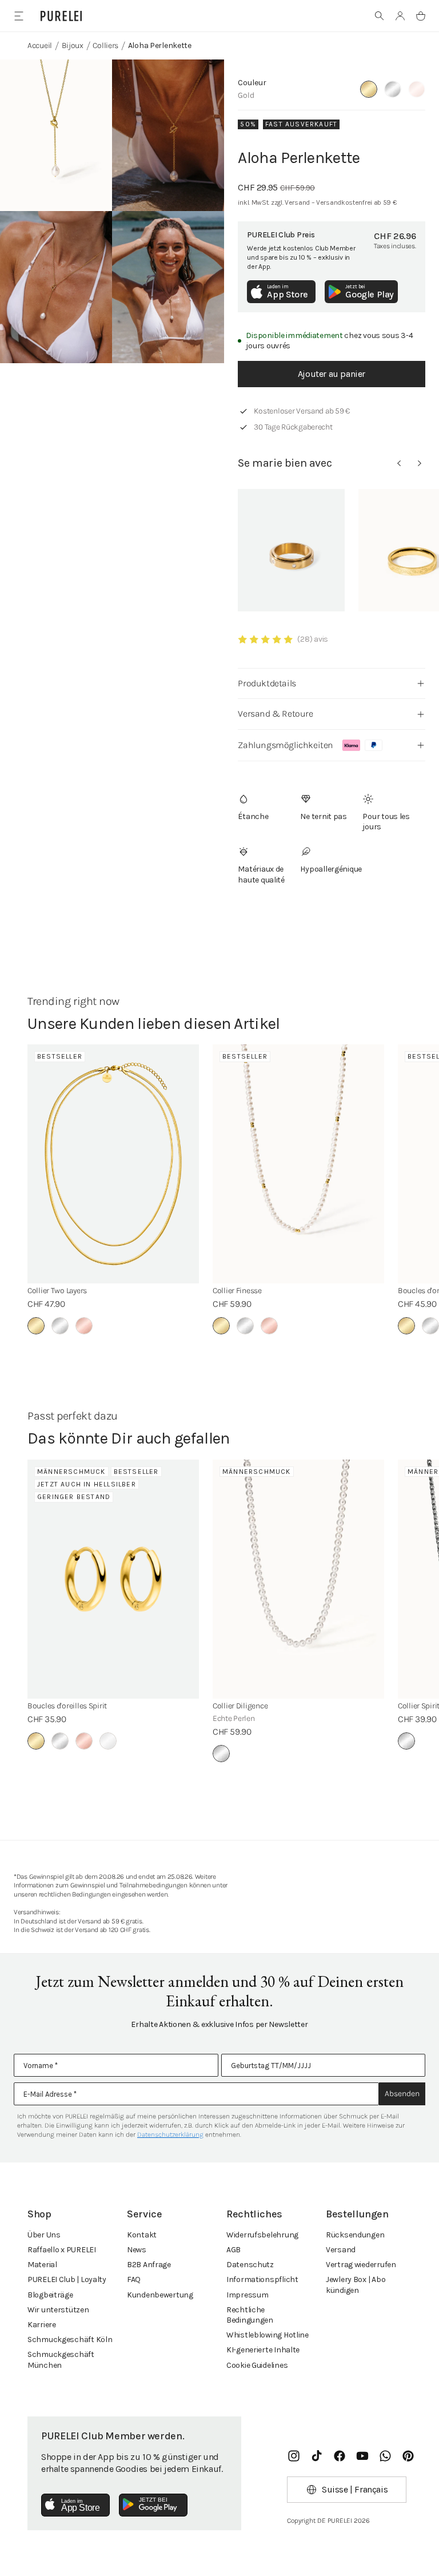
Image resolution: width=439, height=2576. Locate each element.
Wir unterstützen (58, 2310)
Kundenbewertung (160, 2295)
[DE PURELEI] (61, 16)
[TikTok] (317, 2456)
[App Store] (75, 2505)
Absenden (402, 2094)
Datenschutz (250, 2265)
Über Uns (44, 2235)
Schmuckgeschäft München (61, 2360)
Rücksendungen (355, 2235)
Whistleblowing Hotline (268, 2335)
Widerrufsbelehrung (262, 2235)
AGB (234, 2250)
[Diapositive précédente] (399, 463)
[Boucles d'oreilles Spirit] (113, 1579)
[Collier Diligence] (298, 1579)
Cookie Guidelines (257, 2365)
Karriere (42, 2325)
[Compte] (400, 16)
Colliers (105, 45)
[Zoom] (56, 135)
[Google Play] (153, 2505)
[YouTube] (362, 2456)
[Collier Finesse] (298, 1164)
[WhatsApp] (385, 2456)
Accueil (40, 45)
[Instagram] (294, 2456)
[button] (380, 16)
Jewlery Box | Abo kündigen (356, 2285)
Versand (341, 2250)
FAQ (134, 2279)
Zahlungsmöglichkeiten (286, 745)
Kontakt (142, 2235)
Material (42, 2265)
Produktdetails (267, 683)
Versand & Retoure (275, 713)
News (137, 2250)
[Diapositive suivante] (420, 463)
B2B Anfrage (149, 2265)
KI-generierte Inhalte (263, 2350)
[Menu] (19, 16)
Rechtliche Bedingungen (250, 2315)
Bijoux (73, 45)
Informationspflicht (262, 2279)
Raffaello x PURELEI (62, 2250)
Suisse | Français (355, 2489)
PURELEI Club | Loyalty (67, 2279)
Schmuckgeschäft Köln (70, 2340)
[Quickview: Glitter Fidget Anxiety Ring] (291, 550)
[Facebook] (340, 2456)
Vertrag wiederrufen (361, 2265)
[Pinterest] (408, 2456)
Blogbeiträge (50, 2295)
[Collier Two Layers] (113, 1164)
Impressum (247, 2295)
